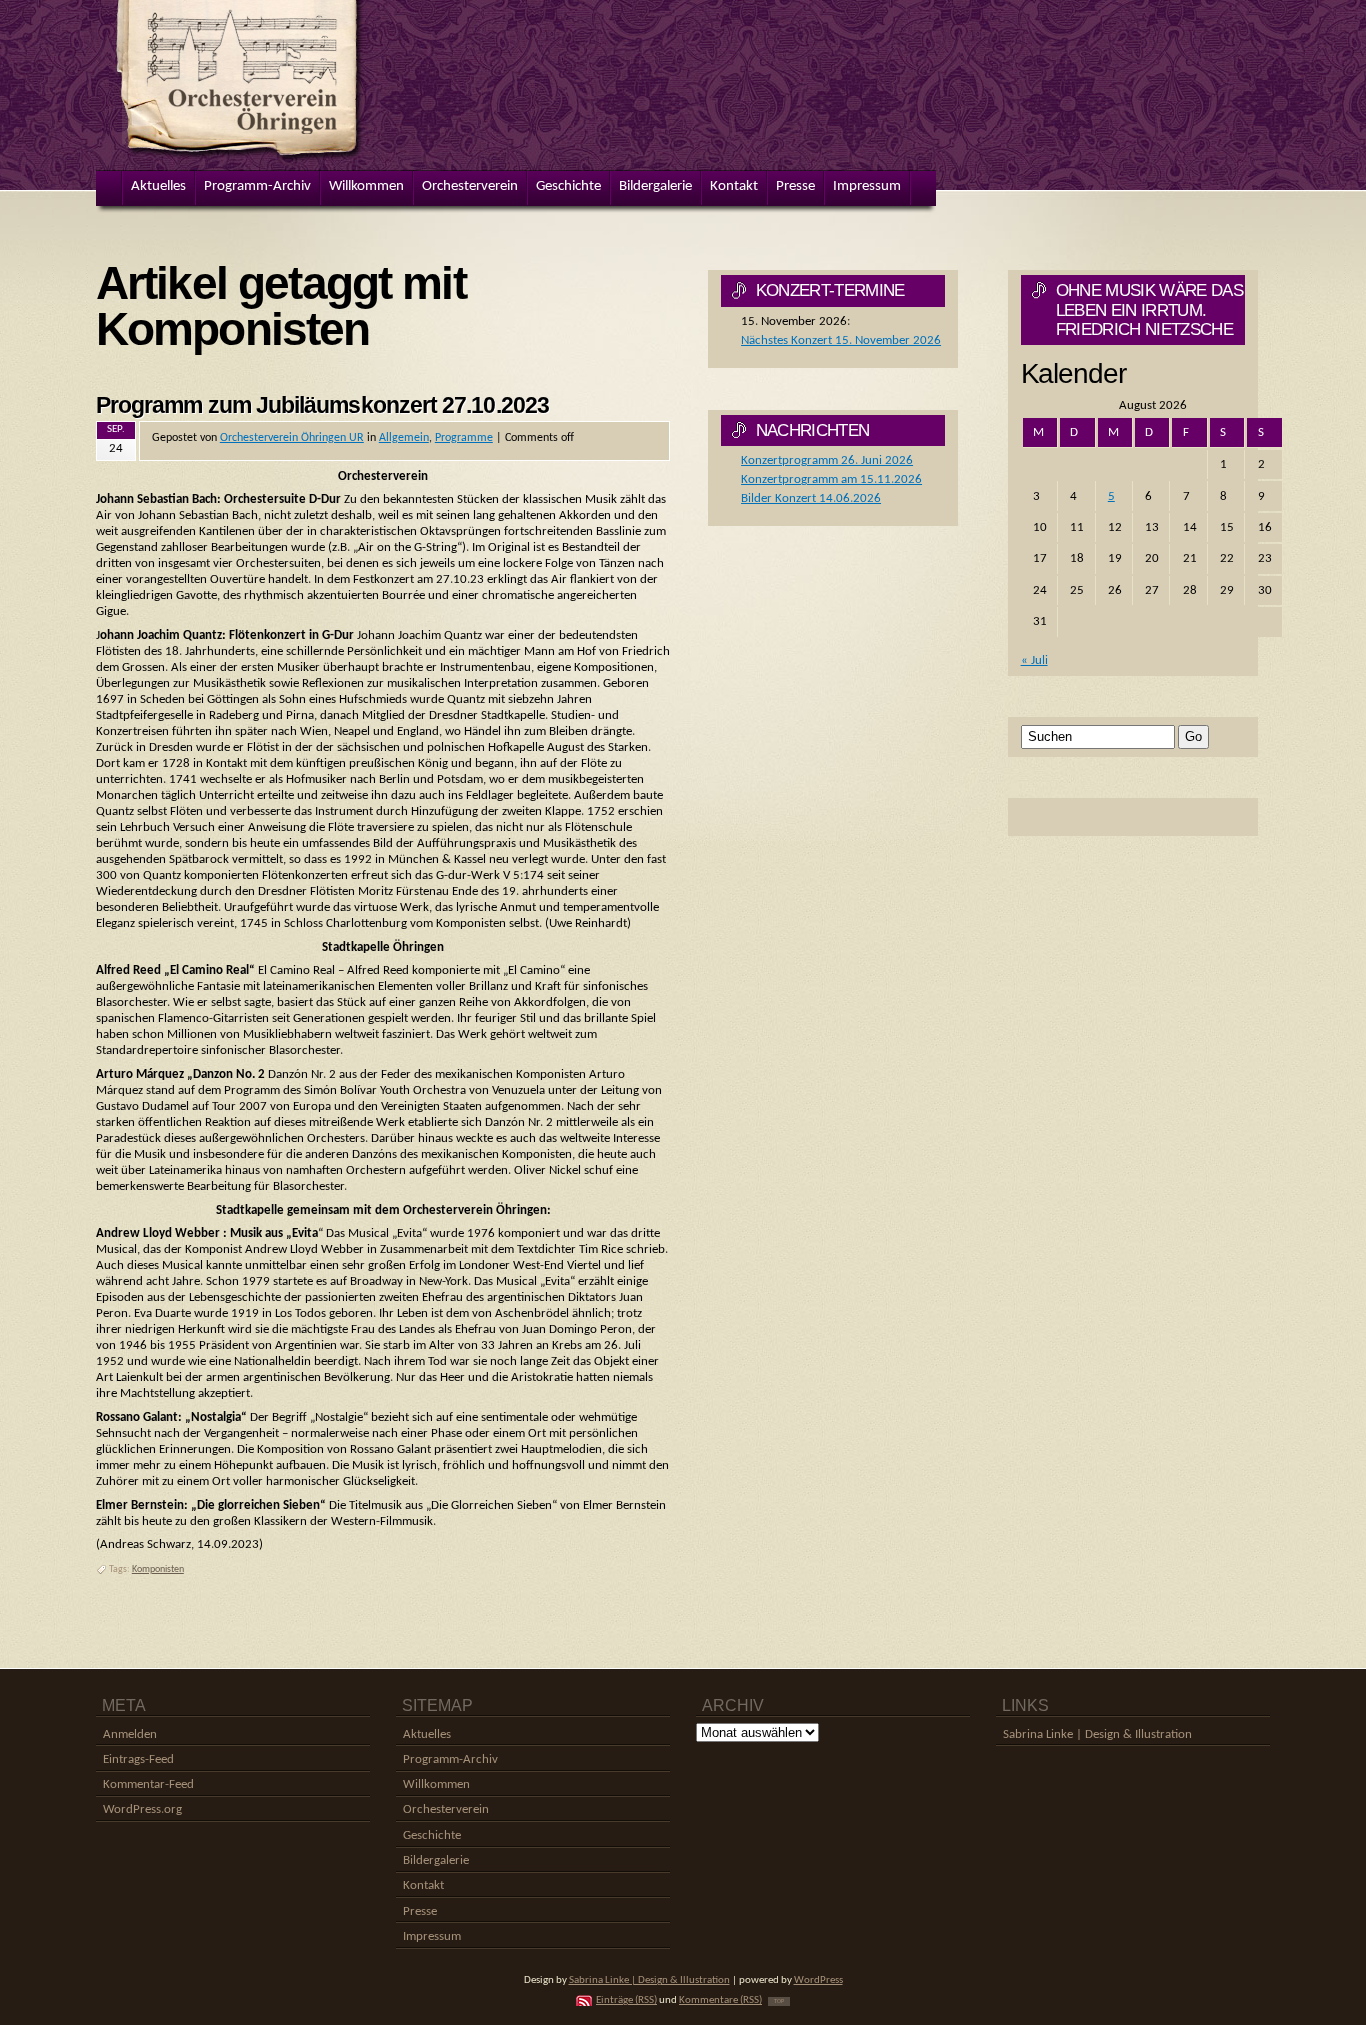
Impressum (432, 1936)
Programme (464, 438)
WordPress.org (142, 1809)
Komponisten (158, 1569)
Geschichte (432, 1835)
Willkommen (436, 1784)
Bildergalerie (436, 1860)
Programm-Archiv (450, 1759)
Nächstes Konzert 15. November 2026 (841, 340)
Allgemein (404, 438)
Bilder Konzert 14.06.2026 (811, 498)
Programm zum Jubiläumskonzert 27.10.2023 (322, 405)
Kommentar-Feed (148, 1784)
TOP (779, 2001)
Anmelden (130, 1734)
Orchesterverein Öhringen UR (292, 438)
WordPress (818, 1980)
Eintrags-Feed (138, 1759)
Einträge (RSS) (626, 2000)
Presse (420, 1911)
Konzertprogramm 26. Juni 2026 (827, 460)
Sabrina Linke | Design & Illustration (1097, 1734)
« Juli (1034, 660)
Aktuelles (427, 1734)
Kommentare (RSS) (720, 2000)
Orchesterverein (446, 1809)
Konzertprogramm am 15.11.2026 (831, 479)
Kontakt (423, 1885)
